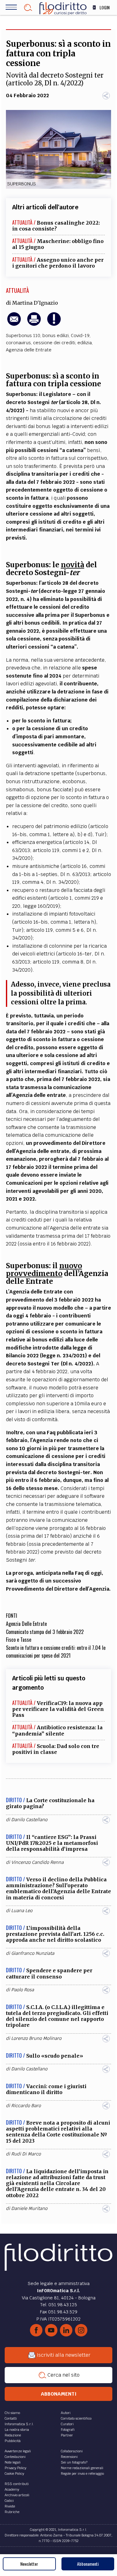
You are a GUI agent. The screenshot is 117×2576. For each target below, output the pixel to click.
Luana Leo (22, 1911)
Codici (9, 2501)
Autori (66, 2413)
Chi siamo (12, 2413)
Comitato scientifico (76, 2418)
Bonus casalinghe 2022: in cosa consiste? (56, 226)
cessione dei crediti (54, 343)
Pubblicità (13, 2441)
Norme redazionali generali (82, 2468)
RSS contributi (17, 2484)
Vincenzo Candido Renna (37, 1862)
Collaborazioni (72, 2451)
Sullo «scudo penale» (55, 2056)
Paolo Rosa (23, 1990)
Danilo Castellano (29, 1820)
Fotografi (68, 2430)
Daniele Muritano (29, 2208)
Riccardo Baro (26, 2106)
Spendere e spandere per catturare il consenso (49, 1973)
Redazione (13, 2435)
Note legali (13, 2462)
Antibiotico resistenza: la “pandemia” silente (57, 1730)
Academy (12, 2489)
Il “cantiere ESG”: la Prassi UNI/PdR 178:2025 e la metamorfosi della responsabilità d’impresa (52, 1843)
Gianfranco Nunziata (33, 1953)
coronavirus (18, 343)
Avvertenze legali (18, 2451)
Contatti (11, 2418)
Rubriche (12, 2512)
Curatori (67, 2424)
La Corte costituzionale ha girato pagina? (50, 1803)
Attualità (17, 290)
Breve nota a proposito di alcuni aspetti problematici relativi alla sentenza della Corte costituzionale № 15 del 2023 (58, 2132)
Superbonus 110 (23, 336)
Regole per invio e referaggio (82, 2474)
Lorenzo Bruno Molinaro (36, 2038)
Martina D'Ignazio (35, 303)
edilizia (85, 343)
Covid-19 (80, 336)
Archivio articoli (17, 2495)
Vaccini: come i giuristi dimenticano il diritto (46, 2089)
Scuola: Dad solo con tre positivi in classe (56, 1749)
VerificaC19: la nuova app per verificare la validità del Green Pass (58, 1709)
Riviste (10, 2506)
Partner (67, 2435)
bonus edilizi (56, 336)
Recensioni (69, 2457)
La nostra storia (17, 2430)
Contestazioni (15, 2457)
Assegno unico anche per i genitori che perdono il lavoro (58, 263)
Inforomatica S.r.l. (19, 2424)
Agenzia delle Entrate (29, 350)
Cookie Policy (14, 2474)
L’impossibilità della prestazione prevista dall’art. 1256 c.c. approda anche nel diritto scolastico (55, 1934)
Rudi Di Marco (26, 2154)
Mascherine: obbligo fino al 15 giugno (58, 244)
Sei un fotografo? (74, 2462)
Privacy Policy (15, 2468)
